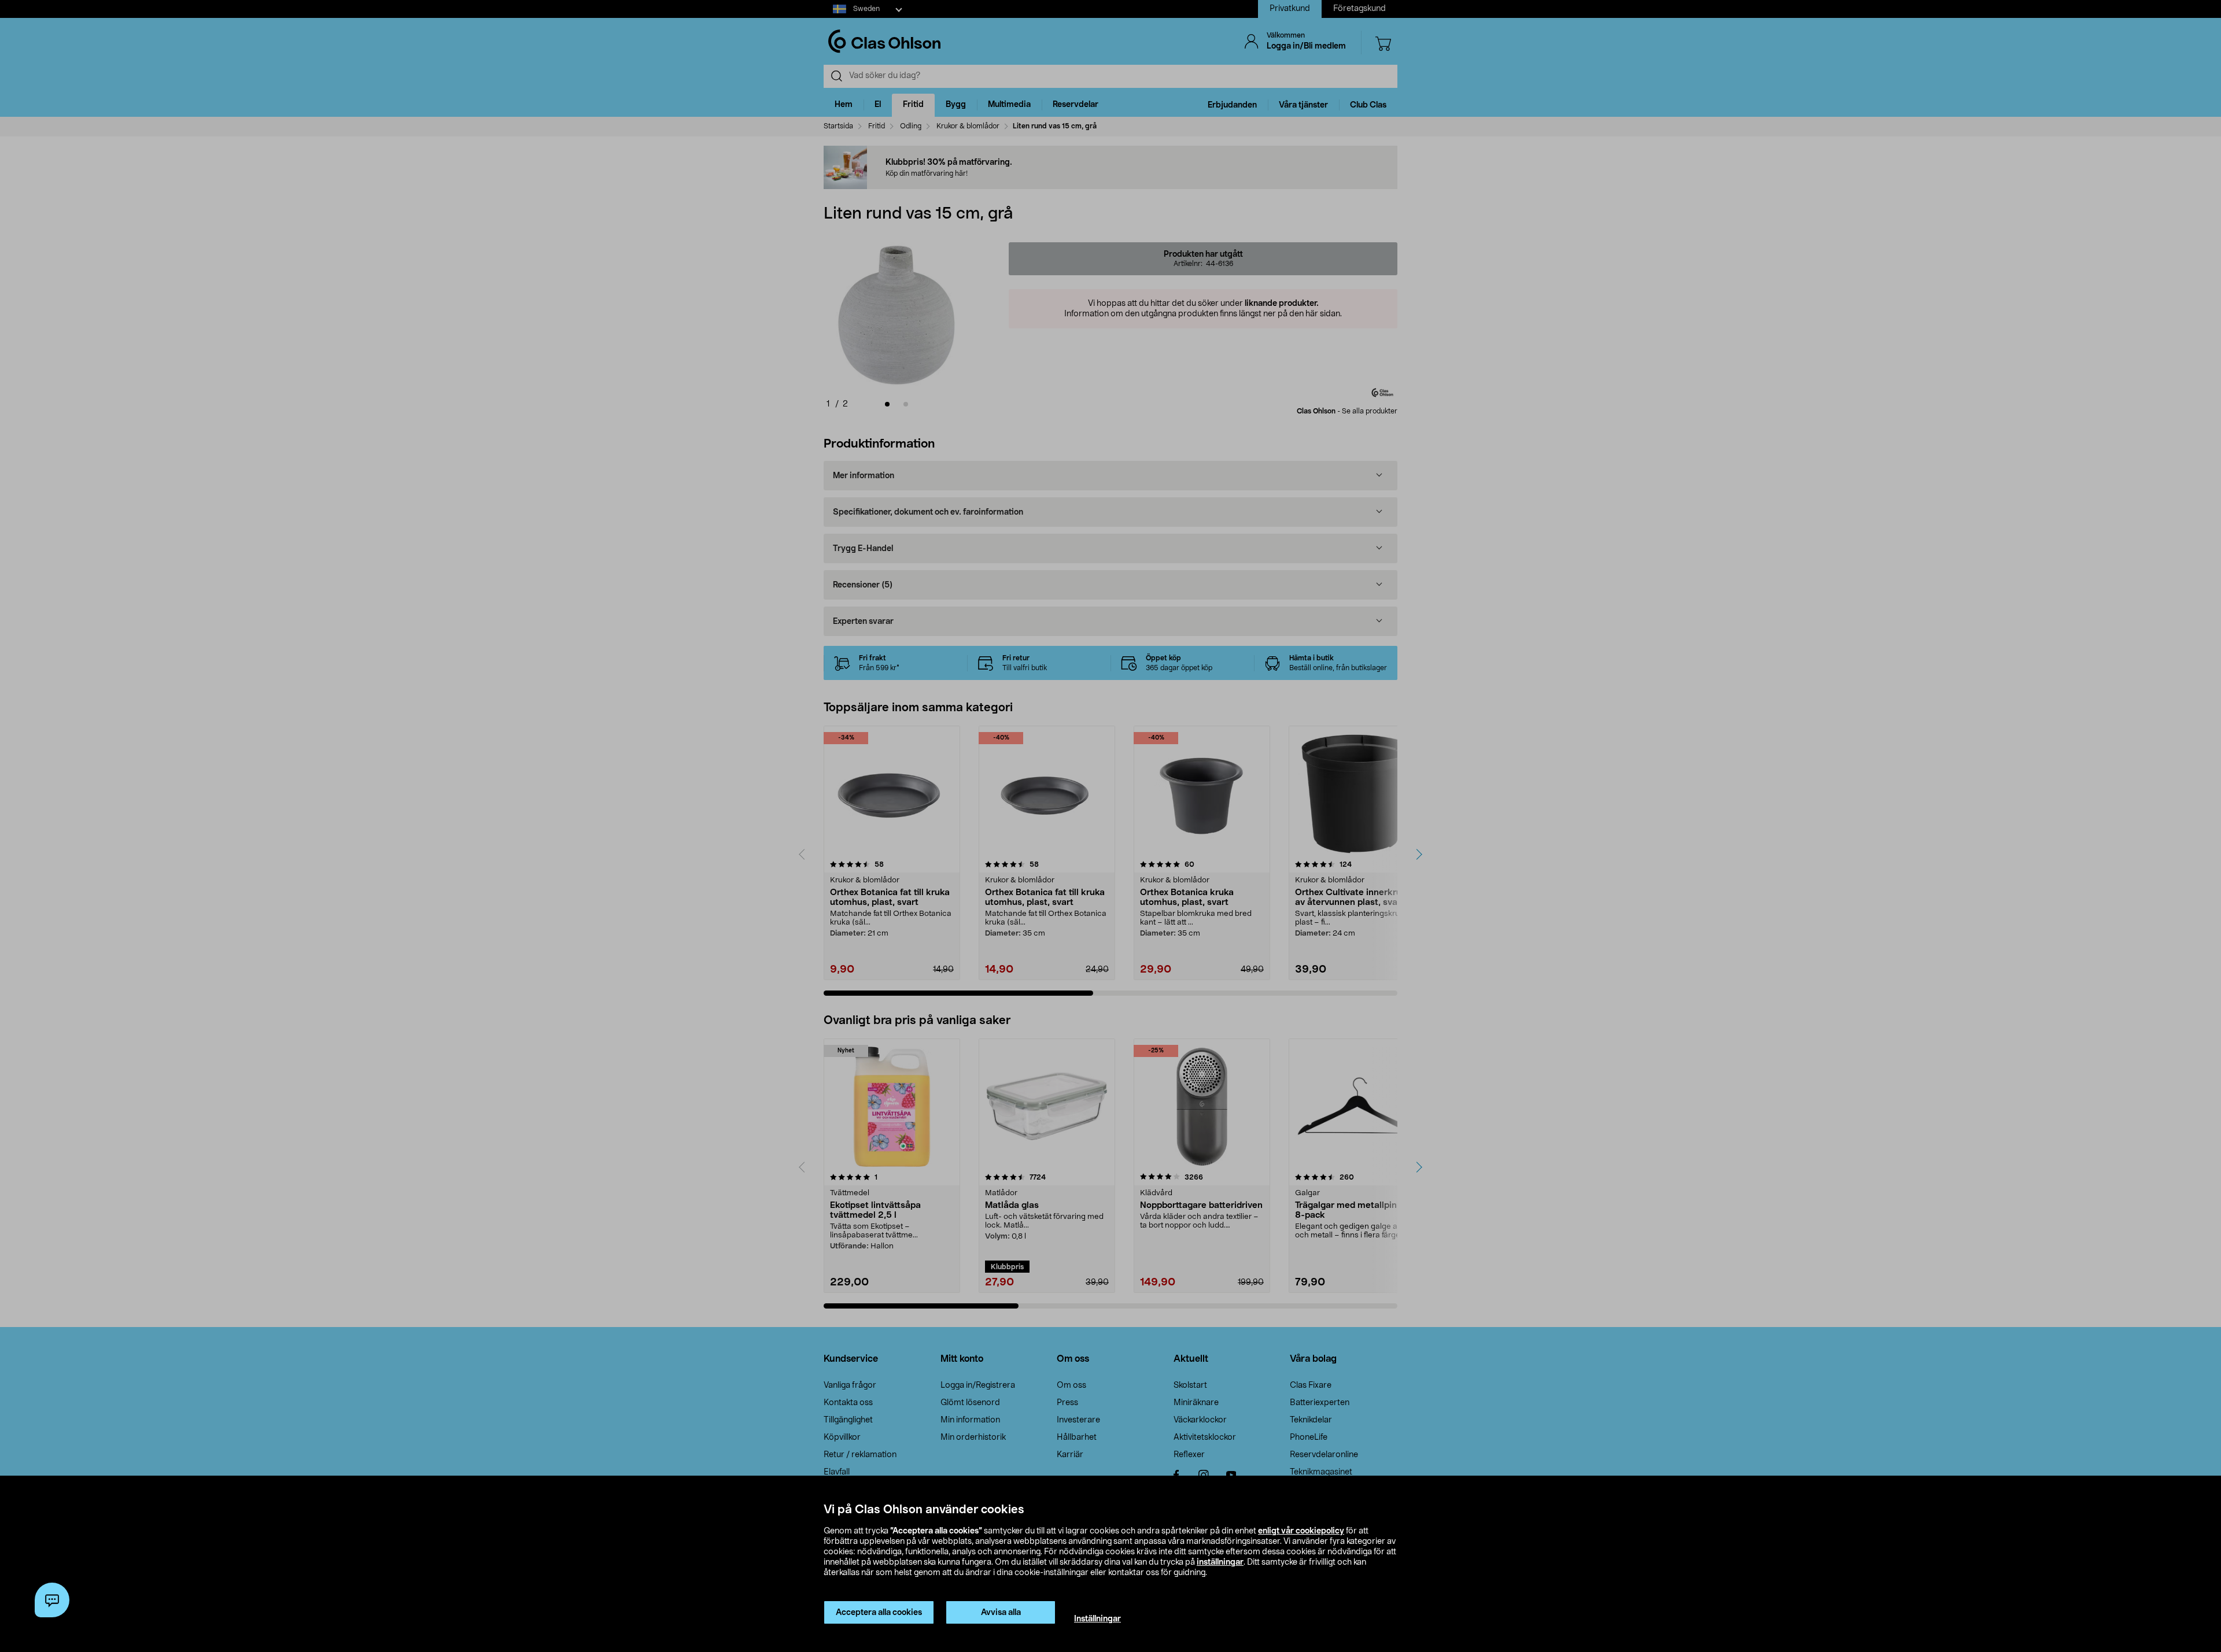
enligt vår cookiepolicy (1301, 1531)
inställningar (1220, 1562)
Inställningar (1097, 1619)
